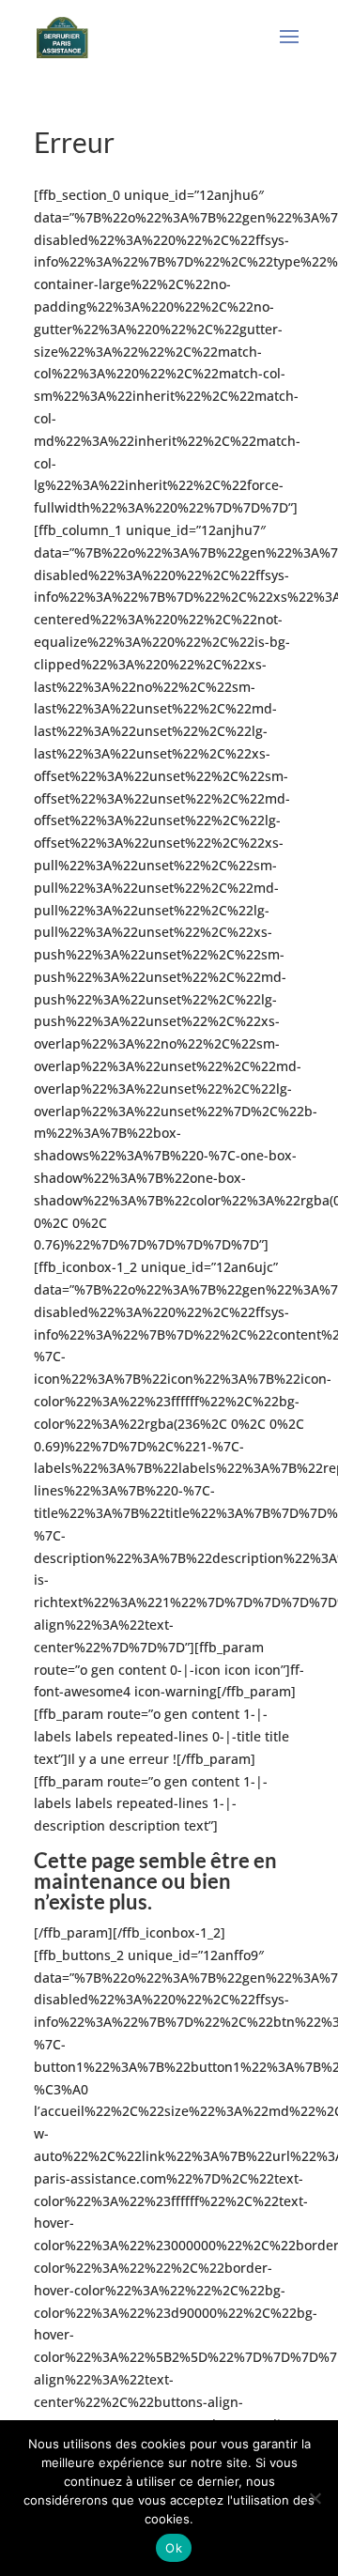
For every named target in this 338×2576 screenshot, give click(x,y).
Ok (174, 2548)
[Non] (315, 2498)
